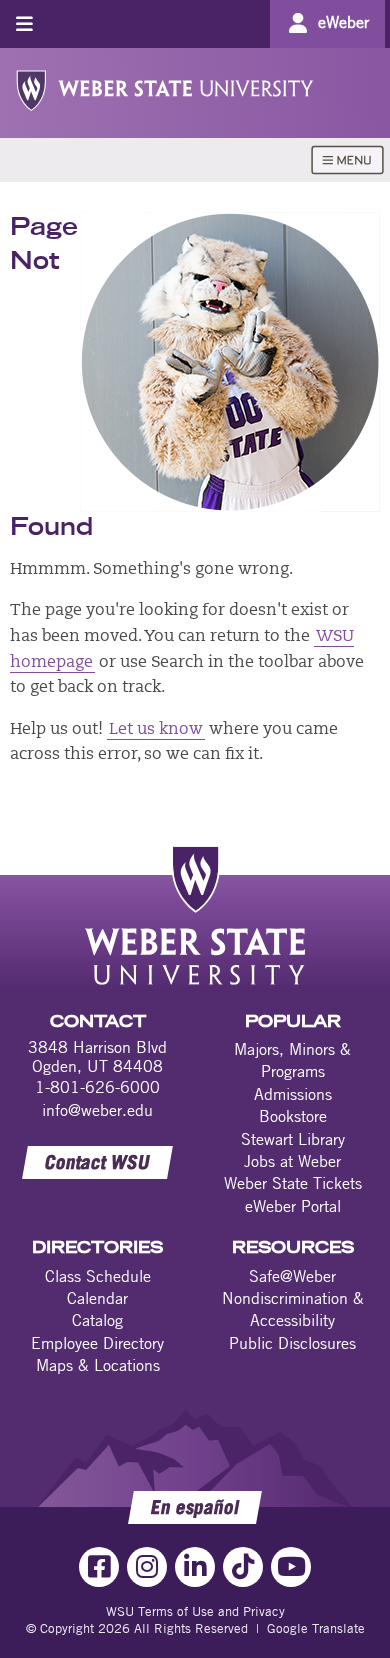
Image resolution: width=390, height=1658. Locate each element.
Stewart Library (293, 1139)
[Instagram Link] (147, 1567)
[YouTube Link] (291, 1567)
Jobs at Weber (292, 1161)
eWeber (343, 22)
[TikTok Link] (243, 1567)
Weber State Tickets (293, 1183)
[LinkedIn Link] (195, 1567)
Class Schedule (98, 1276)
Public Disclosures (292, 1343)
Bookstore (293, 1116)
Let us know (156, 730)
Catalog (97, 1320)
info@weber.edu (97, 1110)
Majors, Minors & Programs (292, 1060)
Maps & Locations (98, 1365)
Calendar (97, 1298)
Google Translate (316, 1628)
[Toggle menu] (24, 23)
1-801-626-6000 (97, 1087)
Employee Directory (97, 1343)
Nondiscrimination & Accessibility (293, 1309)
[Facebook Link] (99, 1567)
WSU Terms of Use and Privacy (195, 1611)
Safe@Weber (292, 1276)
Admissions (293, 1094)
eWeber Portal (293, 1206)
